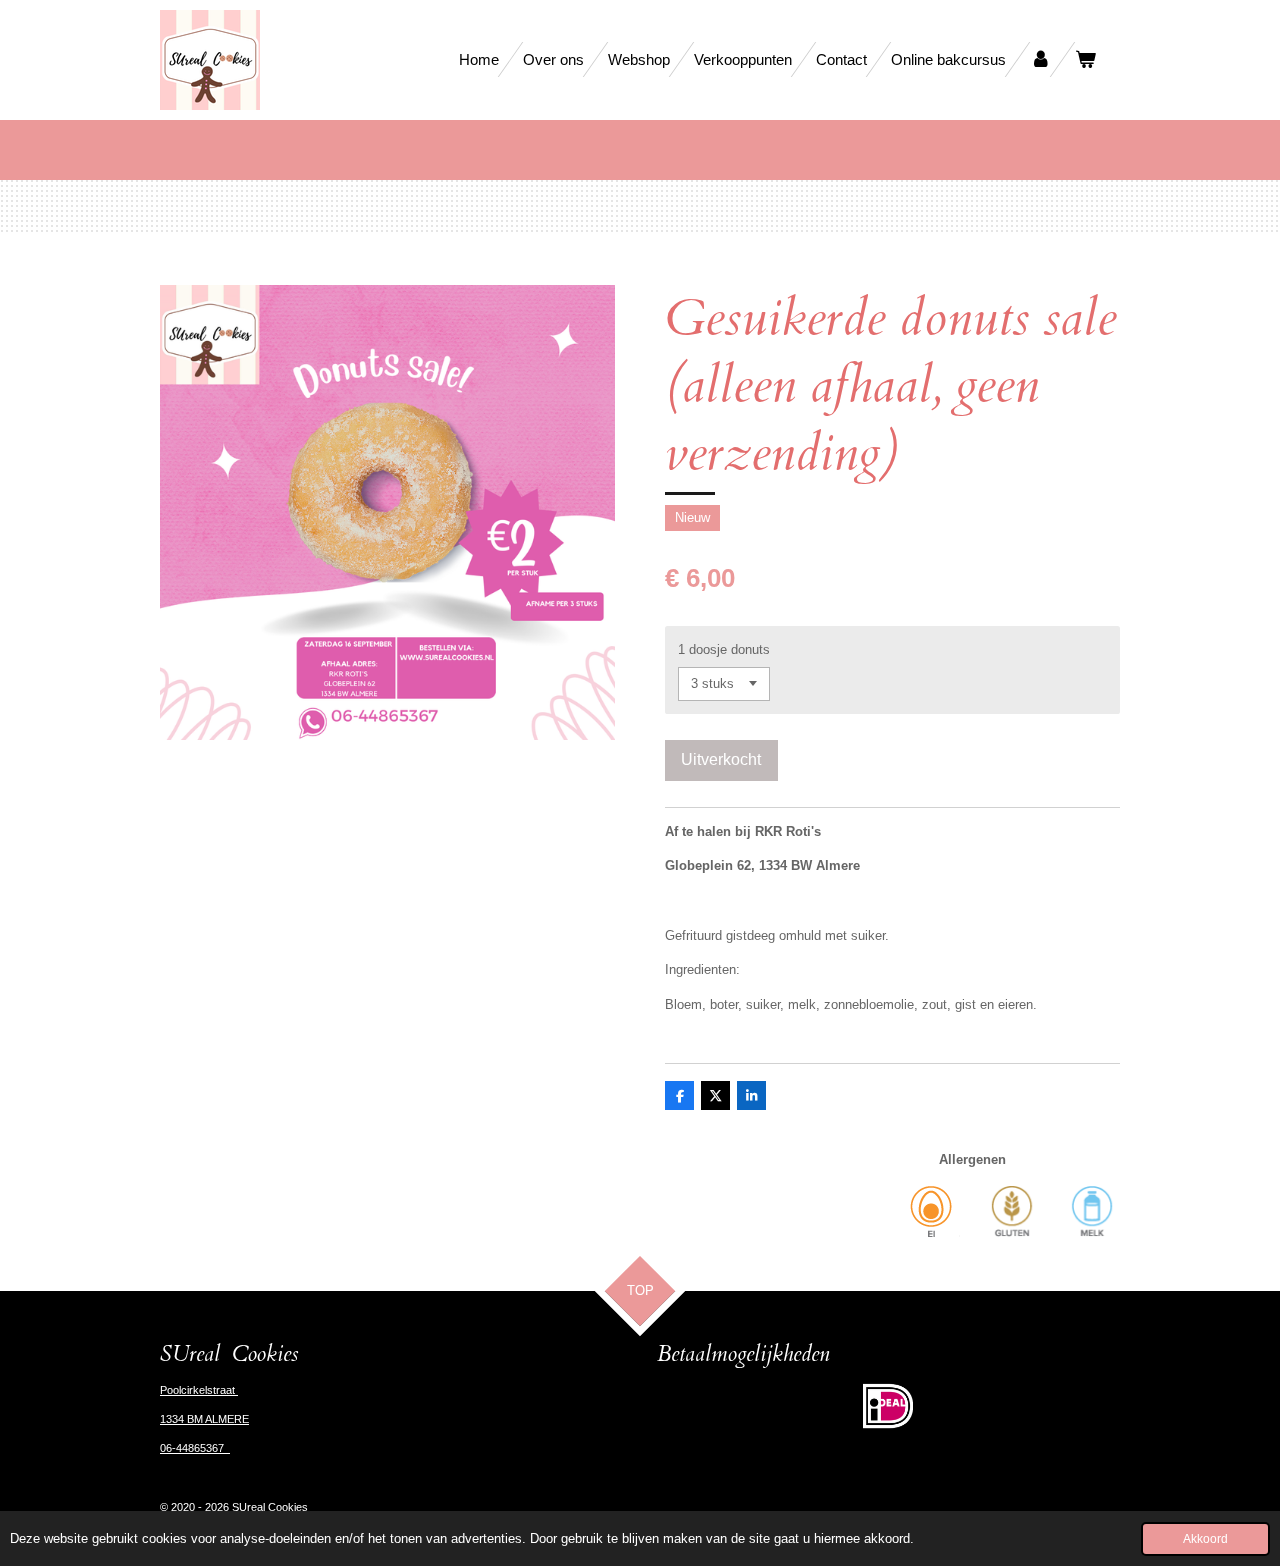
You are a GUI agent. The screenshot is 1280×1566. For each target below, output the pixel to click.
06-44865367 (195, 1448)
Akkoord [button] (1205, 1538)
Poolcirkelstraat (199, 1390)
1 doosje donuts (724, 649)
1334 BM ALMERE (204, 1419)
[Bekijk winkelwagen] (1085, 59)
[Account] (1040, 59)
